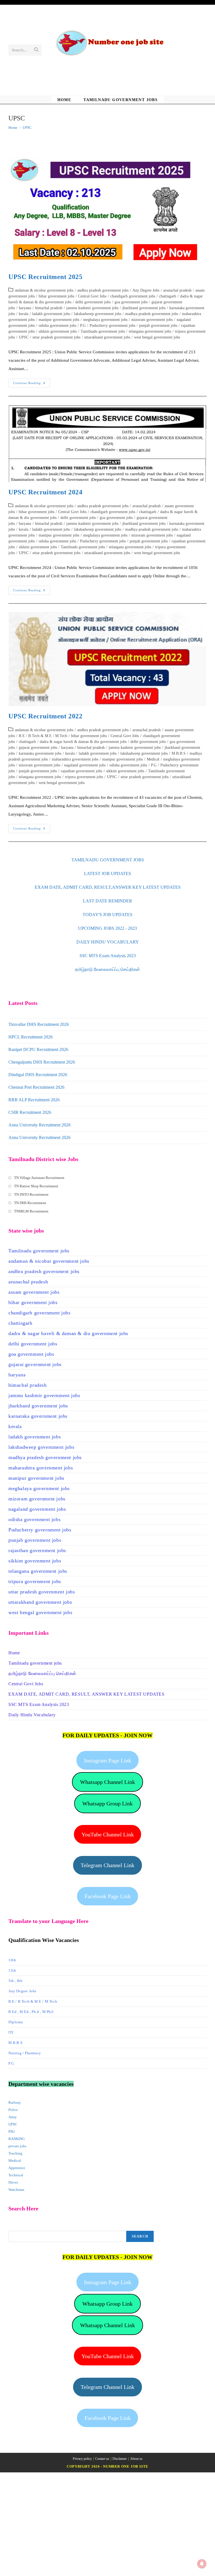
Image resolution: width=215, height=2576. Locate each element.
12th (12, 1970)
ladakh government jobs (51, 314)
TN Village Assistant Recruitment (39, 1178)
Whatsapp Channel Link (107, 1782)
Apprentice (17, 2168)
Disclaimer (120, 2459)
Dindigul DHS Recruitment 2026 (38, 1075)
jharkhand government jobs (144, 308)
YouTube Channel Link (108, 1834)
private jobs (17, 2146)
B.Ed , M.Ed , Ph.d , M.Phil (31, 2012)
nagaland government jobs (85, 765)
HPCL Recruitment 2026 (31, 1037)
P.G (83, 326)
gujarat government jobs (38, 748)
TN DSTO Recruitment (31, 1194)
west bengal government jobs (157, 337)
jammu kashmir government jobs (92, 308)
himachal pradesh (49, 308)
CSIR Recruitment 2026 (30, 1112)
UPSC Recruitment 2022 (45, 716)
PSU (12, 2131)
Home (14, 1653)
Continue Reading (32, 384)
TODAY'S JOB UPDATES (107, 915)
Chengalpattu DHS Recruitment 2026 (42, 1062)
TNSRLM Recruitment (31, 1211)
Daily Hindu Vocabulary (32, 1715)
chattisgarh (168, 296)
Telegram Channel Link (107, 1865)
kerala (24, 314)
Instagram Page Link (108, 1760)
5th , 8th (15, 1981)
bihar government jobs (56, 296)
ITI (11, 2032)
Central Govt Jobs (92, 296)
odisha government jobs (57, 326)
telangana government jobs (150, 331)
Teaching (15, 2153)
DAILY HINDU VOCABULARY (108, 942)
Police (13, 2110)
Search (140, 2236)
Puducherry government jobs (112, 326)
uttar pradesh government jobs (56, 337)
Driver (13, 2182)
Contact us (102, 2459)
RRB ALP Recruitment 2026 (34, 1100)
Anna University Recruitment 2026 (39, 1125)
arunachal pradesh (177, 290)
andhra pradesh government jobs (103, 290)
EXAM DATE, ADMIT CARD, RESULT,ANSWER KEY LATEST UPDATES (108, 887)
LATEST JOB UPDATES (107, 874)
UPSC (27, 128)
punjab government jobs (158, 326)
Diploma (16, 2022)
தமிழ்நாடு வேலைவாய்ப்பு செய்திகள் (107, 969)
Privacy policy (82, 2459)
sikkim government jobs (58, 331)
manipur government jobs (59, 320)
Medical (153, 759)
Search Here (18, 2227)
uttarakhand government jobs (107, 337)
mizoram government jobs (152, 320)
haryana (25, 308)
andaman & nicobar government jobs (44, 290)
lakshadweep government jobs (98, 314)
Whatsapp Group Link (107, 1803)
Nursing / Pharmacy (25, 2053)
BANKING (17, 2139)
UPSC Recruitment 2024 (45, 492)
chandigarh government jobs (133, 296)
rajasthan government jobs (81, 771)
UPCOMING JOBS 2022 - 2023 (107, 928)
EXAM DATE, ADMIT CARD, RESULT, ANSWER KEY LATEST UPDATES (87, 1694)
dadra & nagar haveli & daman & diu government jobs (83, 742)
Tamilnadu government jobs (103, 331)
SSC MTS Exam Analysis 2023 (108, 956)
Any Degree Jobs (146, 290)
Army (13, 2117)
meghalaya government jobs (105, 320)
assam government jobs (34, 1292)
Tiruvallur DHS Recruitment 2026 (39, 1024)
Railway (15, 2102)
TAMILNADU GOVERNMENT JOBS (108, 860)
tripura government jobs (84, 777)
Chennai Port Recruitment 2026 (36, 1087)
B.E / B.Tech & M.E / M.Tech (43, 736)
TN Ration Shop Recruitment (36, 1186)
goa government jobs (131, 302)
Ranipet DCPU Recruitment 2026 (38, 1049)
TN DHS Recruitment (30, 1203)
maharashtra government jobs (75, 759)
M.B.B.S (179, 753)
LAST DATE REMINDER (107, 901)
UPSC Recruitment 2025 (45, 277)
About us (136, 2459)
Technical (16, 2175)
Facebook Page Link (108, 1896)
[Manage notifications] (202, 2564)
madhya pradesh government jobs (152, 314)
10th (12, 1960)
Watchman (16, 2190)
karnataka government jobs (40, 753)
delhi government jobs (93, 302)
